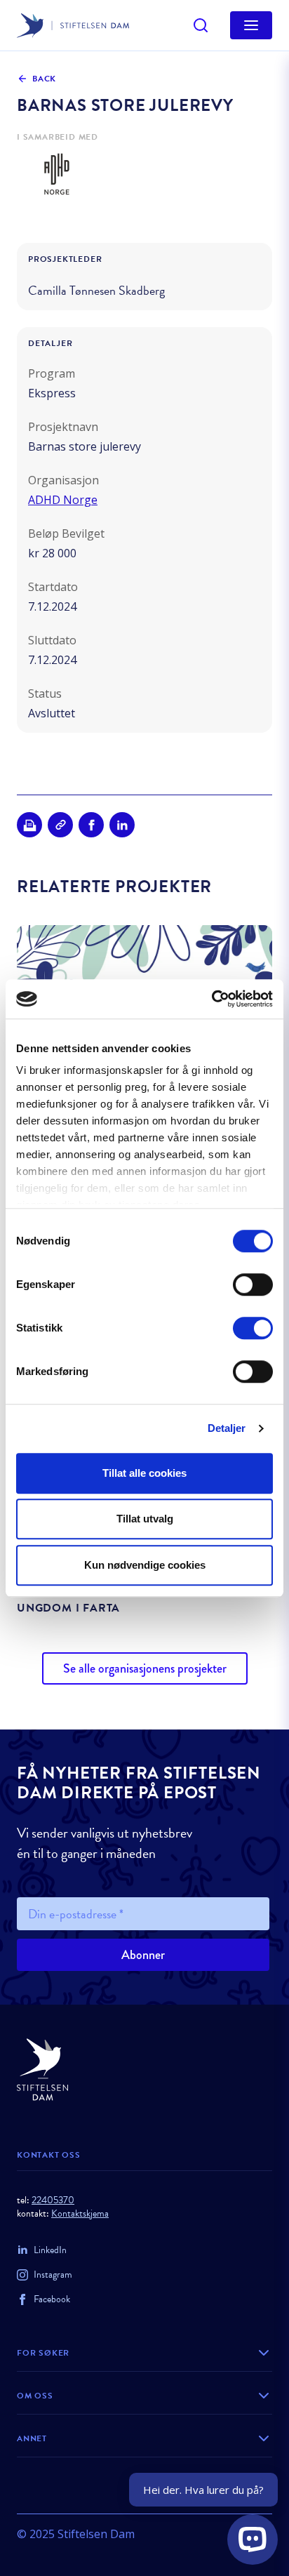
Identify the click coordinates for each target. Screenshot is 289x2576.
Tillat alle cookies (144, 1473)
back (44, 79)
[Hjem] (144, 2070)
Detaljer (227, 1428)
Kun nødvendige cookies (145, 1565)
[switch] (253, 1284)
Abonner (143, 1955)
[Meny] (251, 25)
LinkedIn (50, 2250)
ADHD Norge (63, 500)
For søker (43, 2353)
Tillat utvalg (145, 1519)
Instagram (53, 2275)
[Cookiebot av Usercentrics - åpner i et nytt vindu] (211, 999)
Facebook (52, 2299)
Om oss (35, 2396)
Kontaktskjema (80, 2213)
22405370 (53, 2200)
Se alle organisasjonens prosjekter (145, 1668)
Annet (32, 2438)
